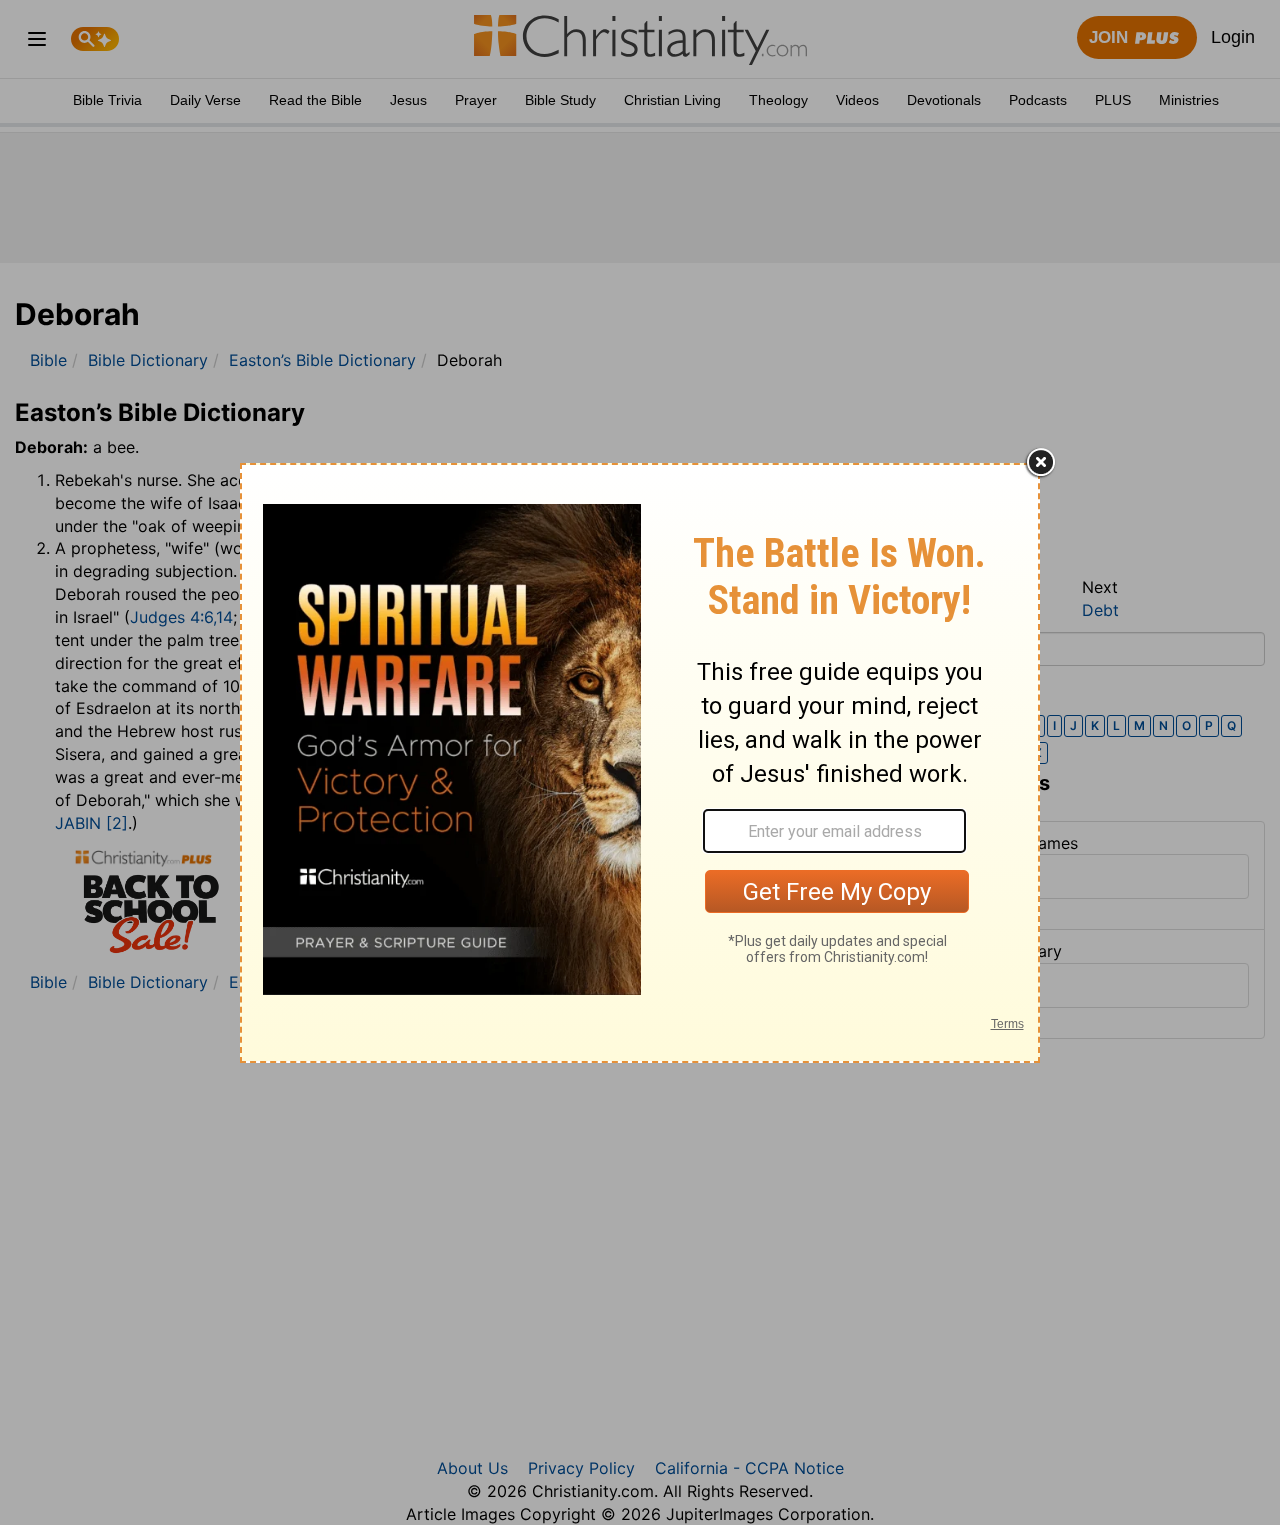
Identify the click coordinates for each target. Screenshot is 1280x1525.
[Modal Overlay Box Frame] (640, 763)
